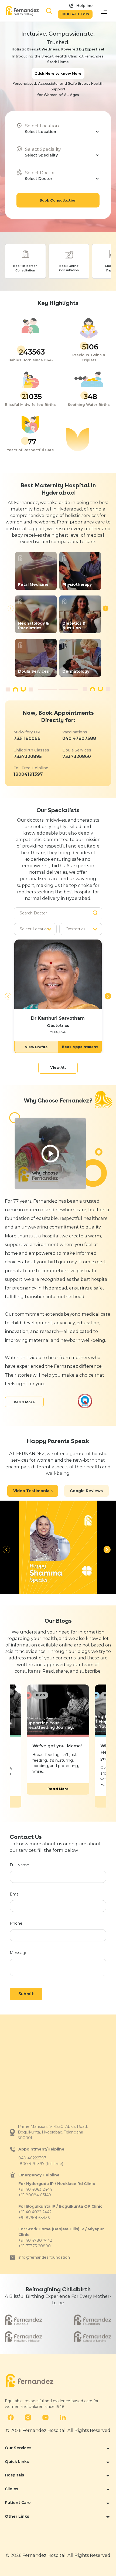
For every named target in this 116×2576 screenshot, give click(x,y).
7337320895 (28, 756)
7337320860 (77, 756)
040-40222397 (32, 2158)
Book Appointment (80, 1047)
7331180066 (27, 738)
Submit (26, 1994)
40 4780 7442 (39, 2240)
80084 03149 (38, 2195)
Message (19, 1953)
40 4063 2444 (39, 2189)
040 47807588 (79, 738)
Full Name (19, 1865)
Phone (16, 1923)
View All (58, 1067)
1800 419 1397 (75, 14)
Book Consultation (58, 200)
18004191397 (28, 774)
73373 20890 (38, 2246)
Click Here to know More (58, 73)
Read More (24, 1402)
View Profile (36, 1047)
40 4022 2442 (39, 2212)
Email (15, 1894)
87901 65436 (38, 2218)
